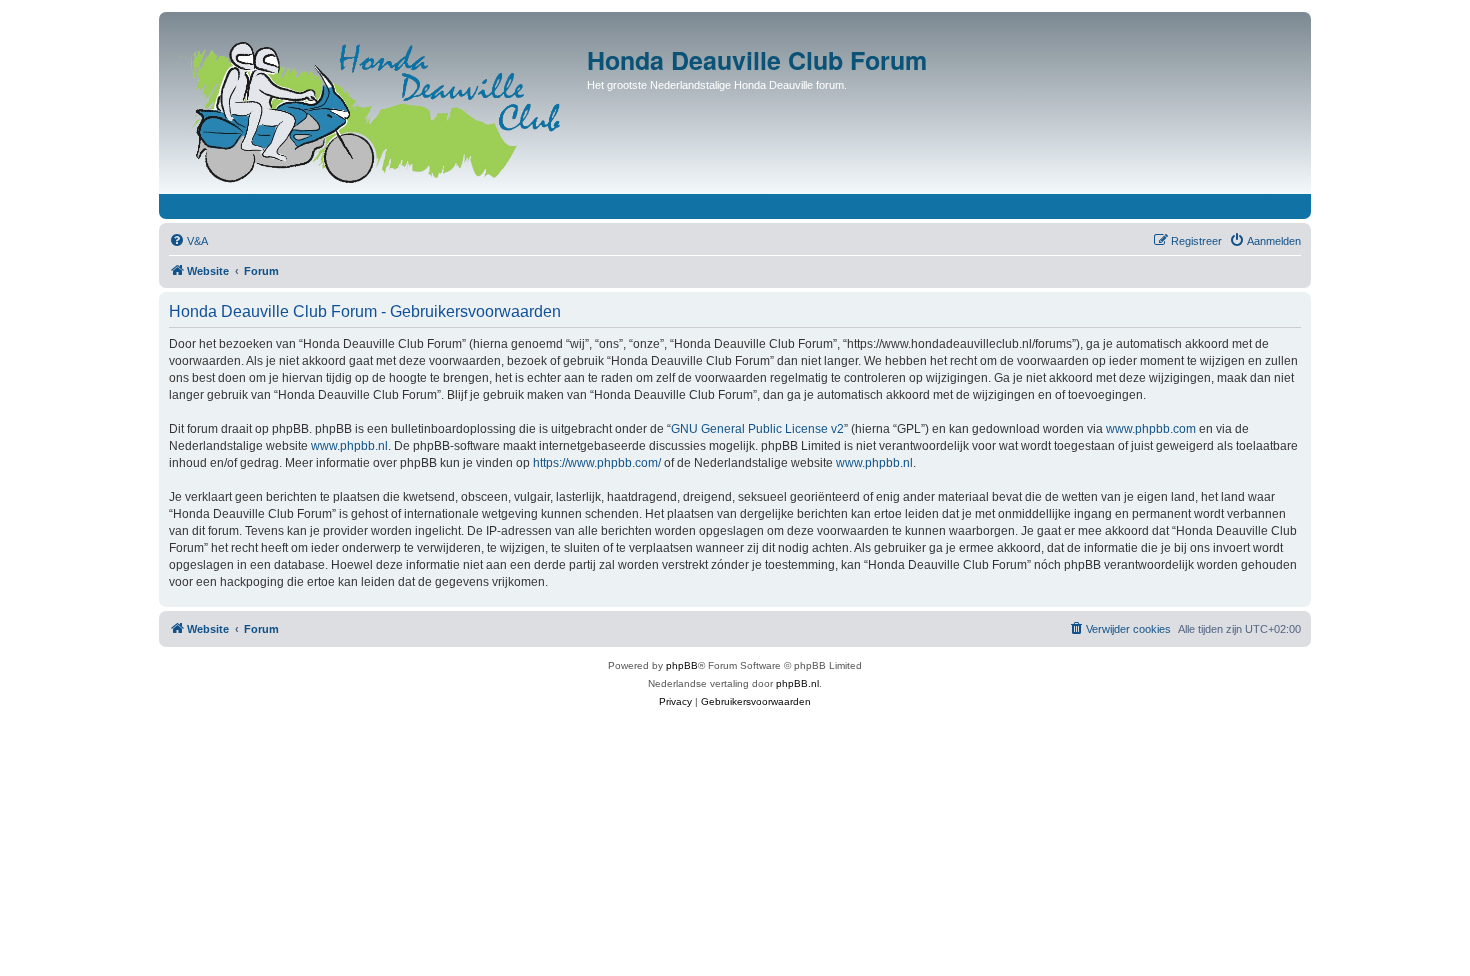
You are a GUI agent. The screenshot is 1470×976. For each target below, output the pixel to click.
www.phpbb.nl (349, 446)
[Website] (375, 108)
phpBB (682, 665)
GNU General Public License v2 (757, 429)
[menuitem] (188, 241)
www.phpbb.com (1151, 429)
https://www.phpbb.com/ (597, 463)
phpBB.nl (797, 683)
